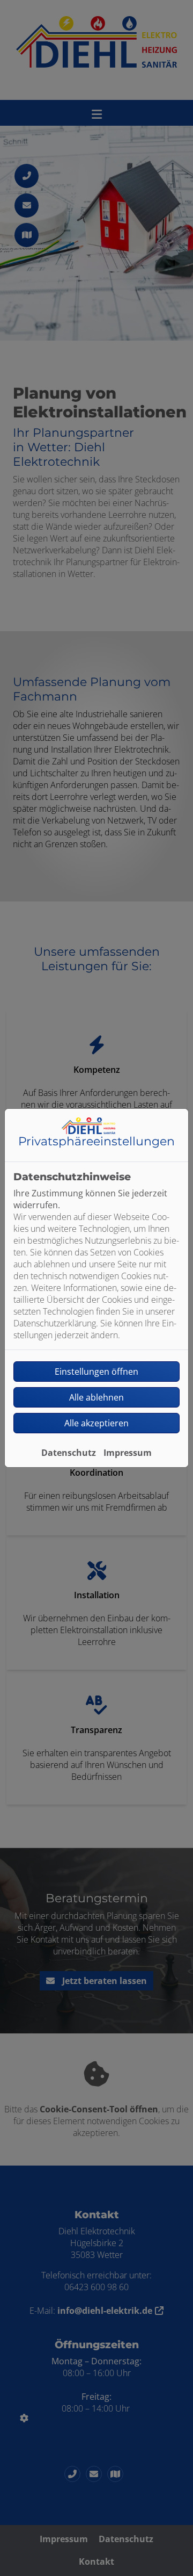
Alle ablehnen (96, 1397)
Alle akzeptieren (96, 1423)
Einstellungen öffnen (96, 1372)
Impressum (128, 1453)
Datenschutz (69, 1453)
